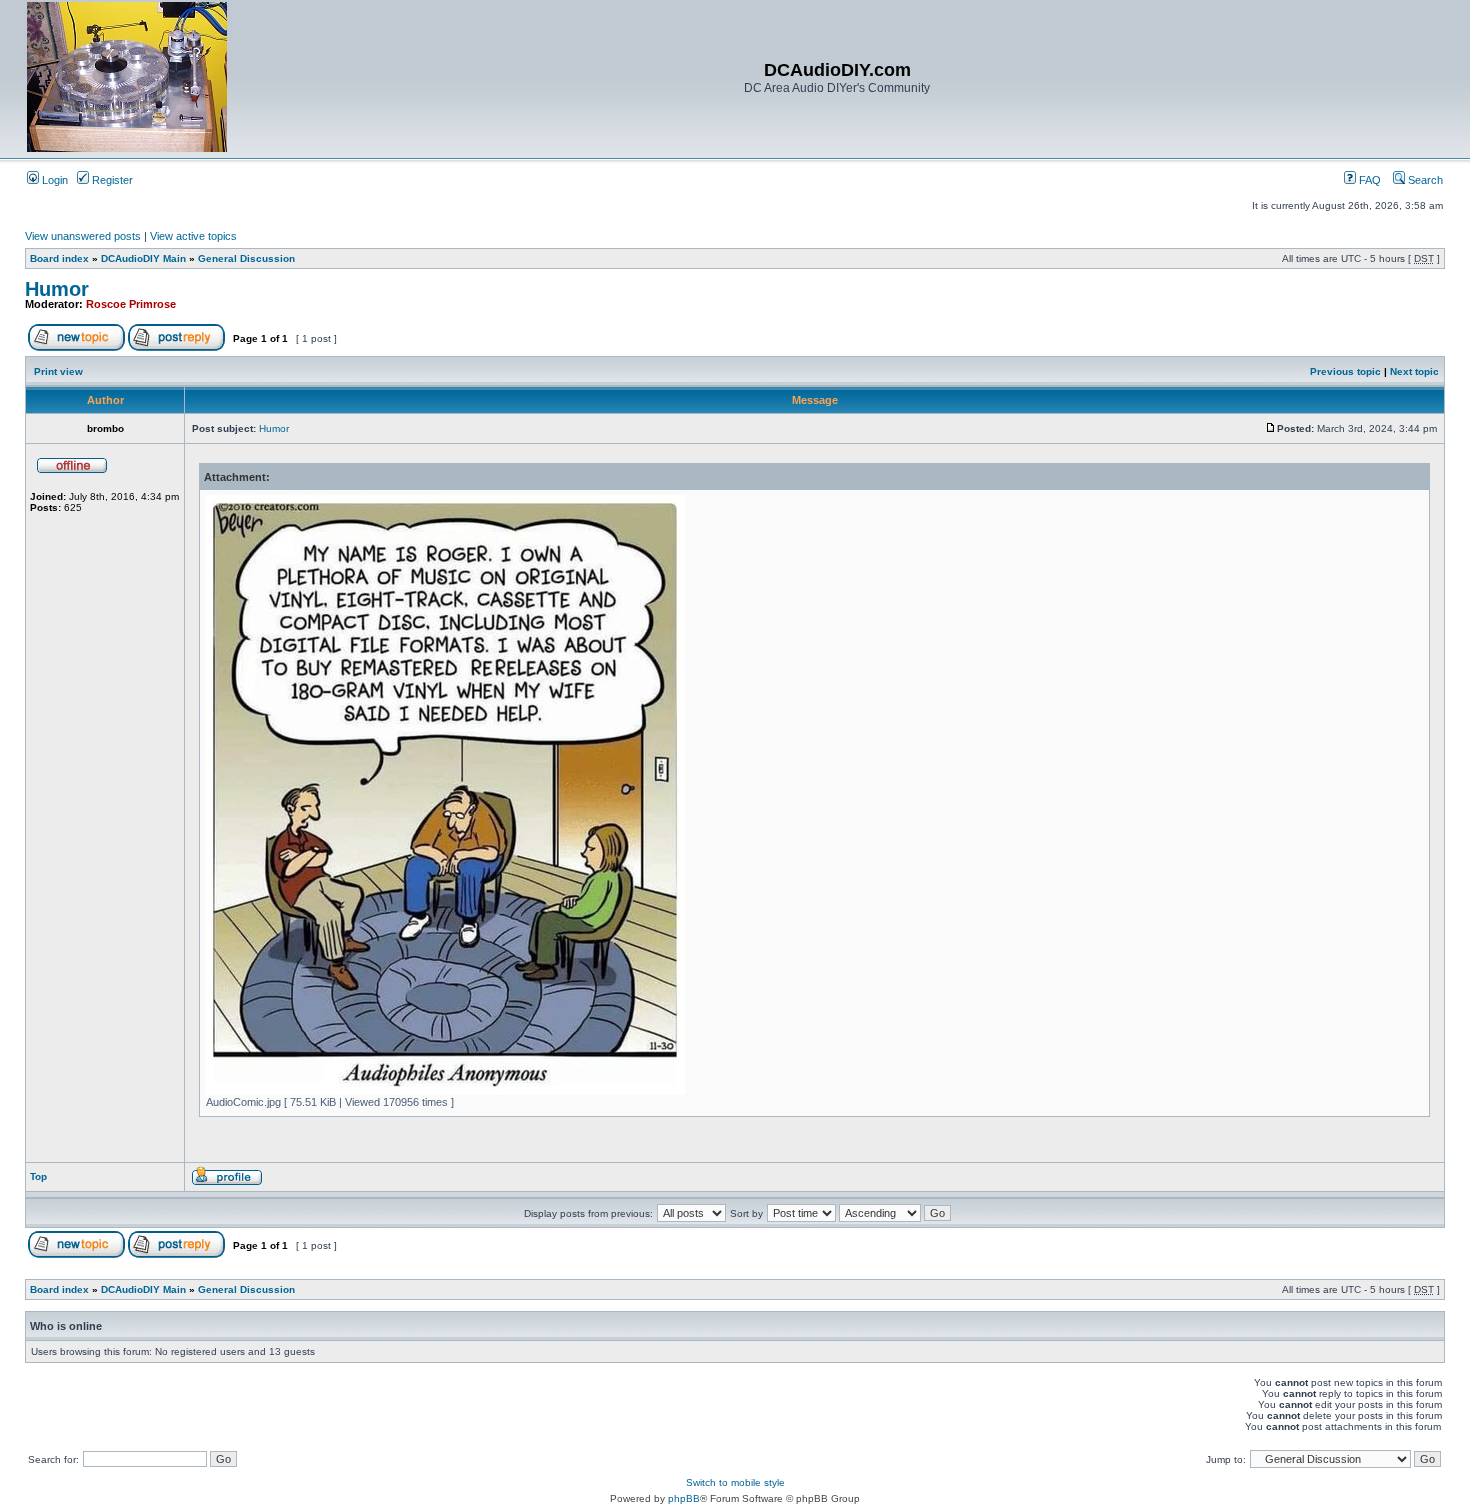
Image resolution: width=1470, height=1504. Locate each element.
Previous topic (1345, 371)
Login (53, 180)
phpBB (684, 1498)
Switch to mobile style (735, 1482)
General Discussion (246, 258)
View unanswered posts (83, 236)
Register (111, 180)
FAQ (1368, 180)
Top (38, 1176)
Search (1424, 180)
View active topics (193, 236)
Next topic (1414, 371)
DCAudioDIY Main (143, 258)
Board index (59, 258)
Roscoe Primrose (131, 304)
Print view (58, 371)
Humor (57, 289)
